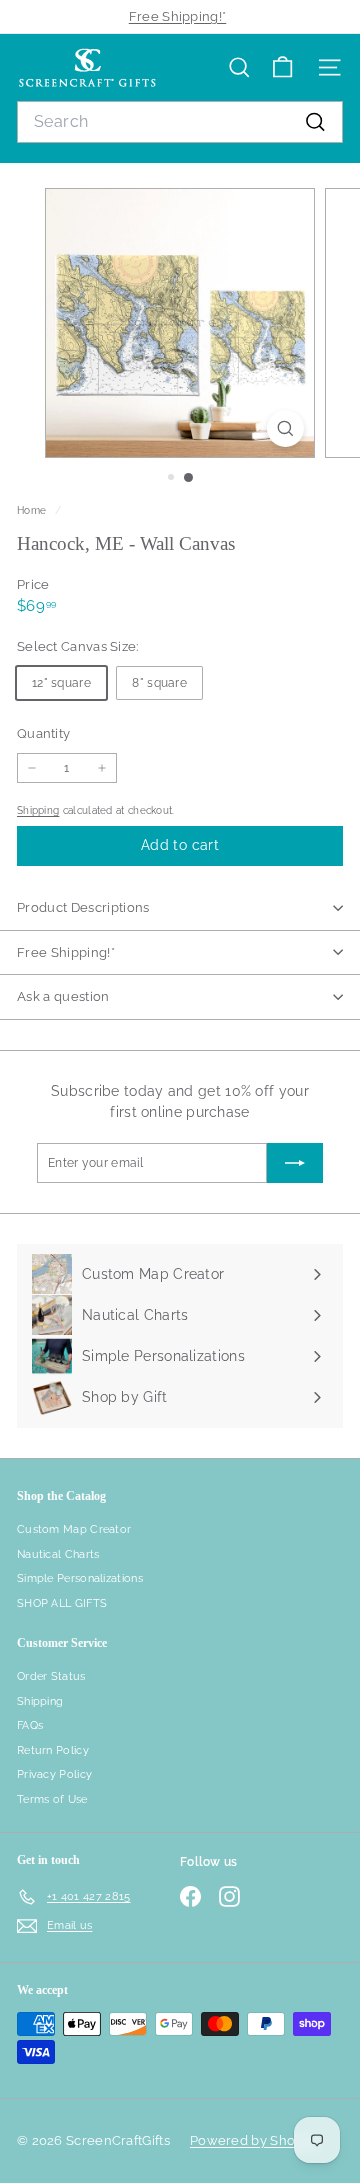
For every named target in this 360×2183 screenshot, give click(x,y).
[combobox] (180, 122)
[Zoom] (285, 428)
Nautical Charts (58, 1554)
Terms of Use (52, 1799)
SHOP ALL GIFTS (62, 1603)
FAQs (30, 1725)
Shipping (38, 810)
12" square (61, 683)
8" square (159, 683)
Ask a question (63, 996)
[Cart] (282, 67)
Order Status (51, 1676)
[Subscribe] (295, 1163)
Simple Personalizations (80, 1578)
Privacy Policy (54, 1774)
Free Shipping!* (178, 16)
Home (33, 510)
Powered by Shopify (254, 2140)
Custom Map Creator (74, 1529)
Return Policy (53, 1750)
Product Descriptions (83, 907)
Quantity (43, 733)
